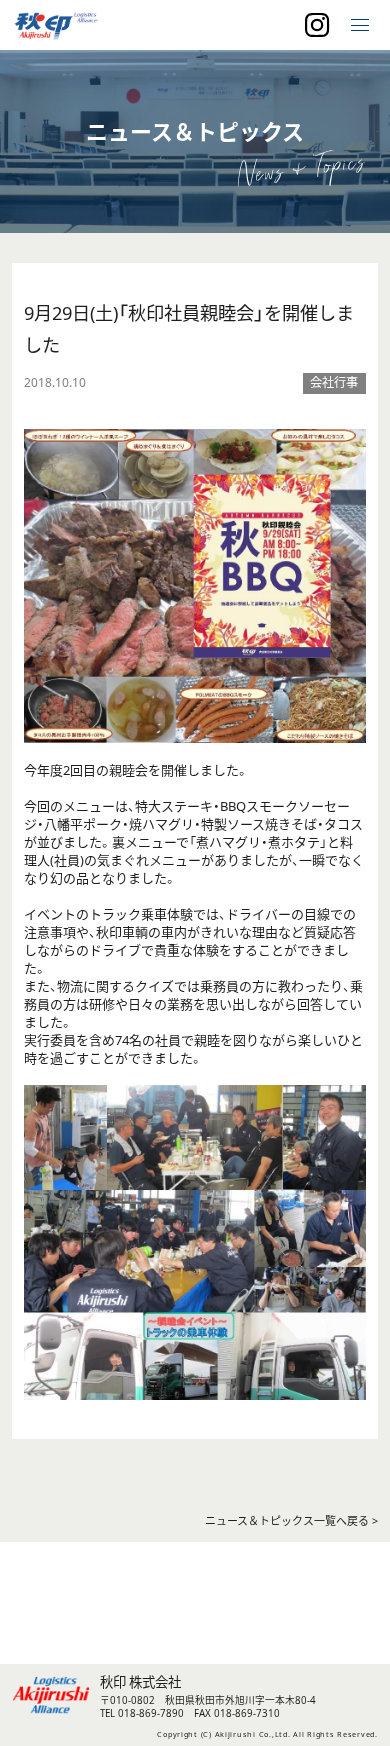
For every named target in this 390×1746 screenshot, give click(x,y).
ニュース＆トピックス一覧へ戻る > (291, 1520)
